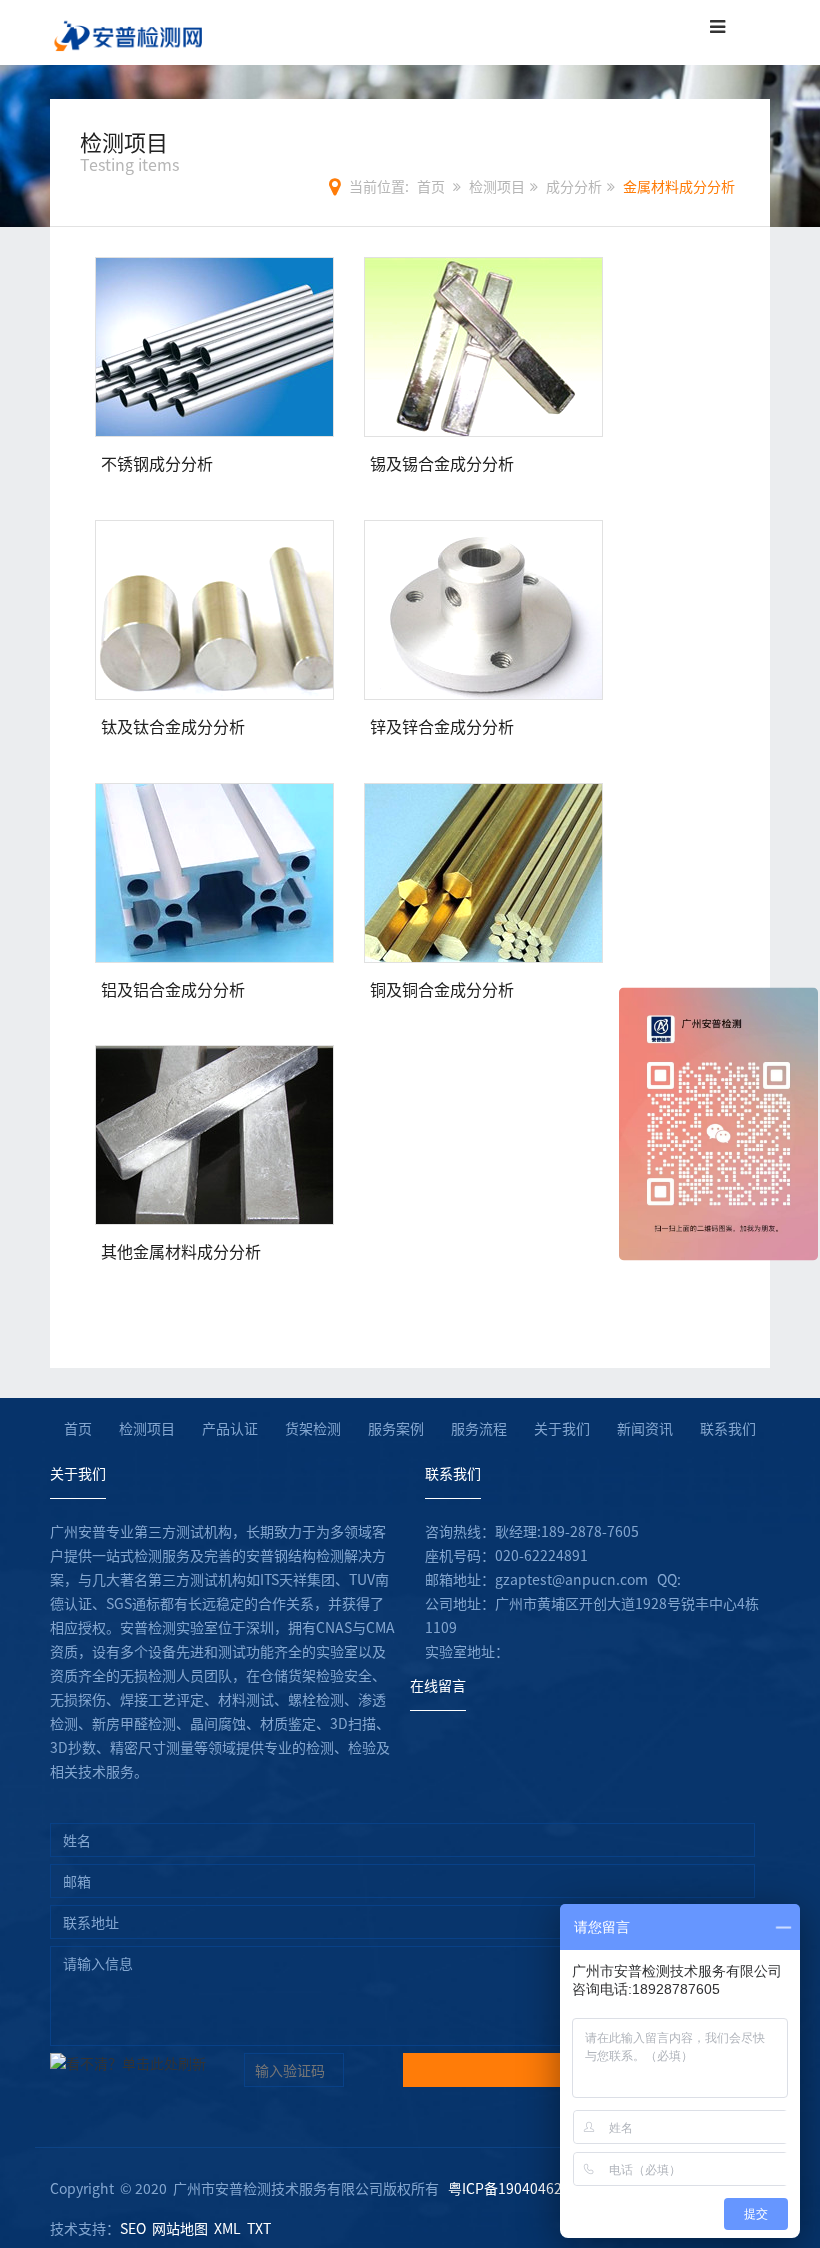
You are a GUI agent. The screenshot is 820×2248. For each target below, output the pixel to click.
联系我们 (728, 1428)
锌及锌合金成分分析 (442, 726)
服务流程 (479, 1428)
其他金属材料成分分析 (181, 1251)
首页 (431, 186)
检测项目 (497, 186)
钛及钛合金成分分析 (173, 726)
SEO (133, 2228)
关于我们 (562, 1428)
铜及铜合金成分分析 (442, 989)
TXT (259, 2228)
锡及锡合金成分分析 (442, 463)
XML (227, 2228)
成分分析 (574, 186)
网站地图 (180, 2228)
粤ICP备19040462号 (512, 2188)
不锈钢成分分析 (157, 463)
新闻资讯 (645, 1428)
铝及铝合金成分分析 (173, 989)
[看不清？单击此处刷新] (128, 2070)
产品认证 (230, 1428)
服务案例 (396, 1428)
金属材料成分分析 (679, 186)
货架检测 (313, 1428)
